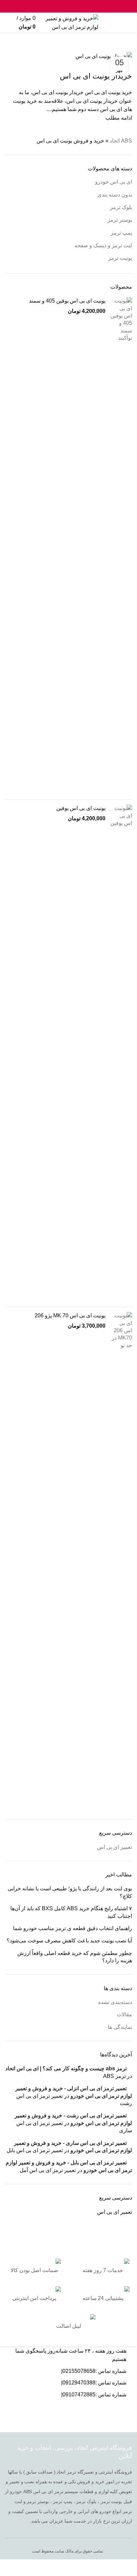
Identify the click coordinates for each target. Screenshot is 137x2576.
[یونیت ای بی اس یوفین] (121, 1053)
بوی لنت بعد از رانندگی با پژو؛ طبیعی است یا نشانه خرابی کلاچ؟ (70, 1892)
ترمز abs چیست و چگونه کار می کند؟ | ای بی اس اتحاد (66, 2068)
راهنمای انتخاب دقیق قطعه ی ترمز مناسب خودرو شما (72, 1928)
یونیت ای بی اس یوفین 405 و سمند (67, 301)
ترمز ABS (114, 2076)
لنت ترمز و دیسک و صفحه (103, 245)
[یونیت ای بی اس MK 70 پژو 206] (121, 1561)
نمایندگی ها (120, 2027)
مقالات (124, 2014)
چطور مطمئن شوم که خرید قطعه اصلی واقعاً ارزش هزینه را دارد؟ (75, 1957)
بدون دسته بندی (115, 195)
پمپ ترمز (121, 233)
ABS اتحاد (124, 49)
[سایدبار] (129, 2568)
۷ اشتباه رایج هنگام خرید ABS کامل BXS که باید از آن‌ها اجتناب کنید (71, 1912)
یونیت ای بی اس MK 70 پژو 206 (70, 1316)
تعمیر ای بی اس (115, 1847)
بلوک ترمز (121, 207)
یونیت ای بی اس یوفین (81, 808)
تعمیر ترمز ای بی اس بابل (35, 2150)
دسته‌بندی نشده (115, 2002)
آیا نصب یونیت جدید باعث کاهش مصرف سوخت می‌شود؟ (69, 1941)
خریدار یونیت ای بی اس (96, 76)
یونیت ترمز (120, 258)
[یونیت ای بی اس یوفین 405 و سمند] (121, 546)
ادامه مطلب (119, 118)
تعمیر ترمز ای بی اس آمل (48, 2170)
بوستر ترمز (120, 220)
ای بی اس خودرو (114, 182)
